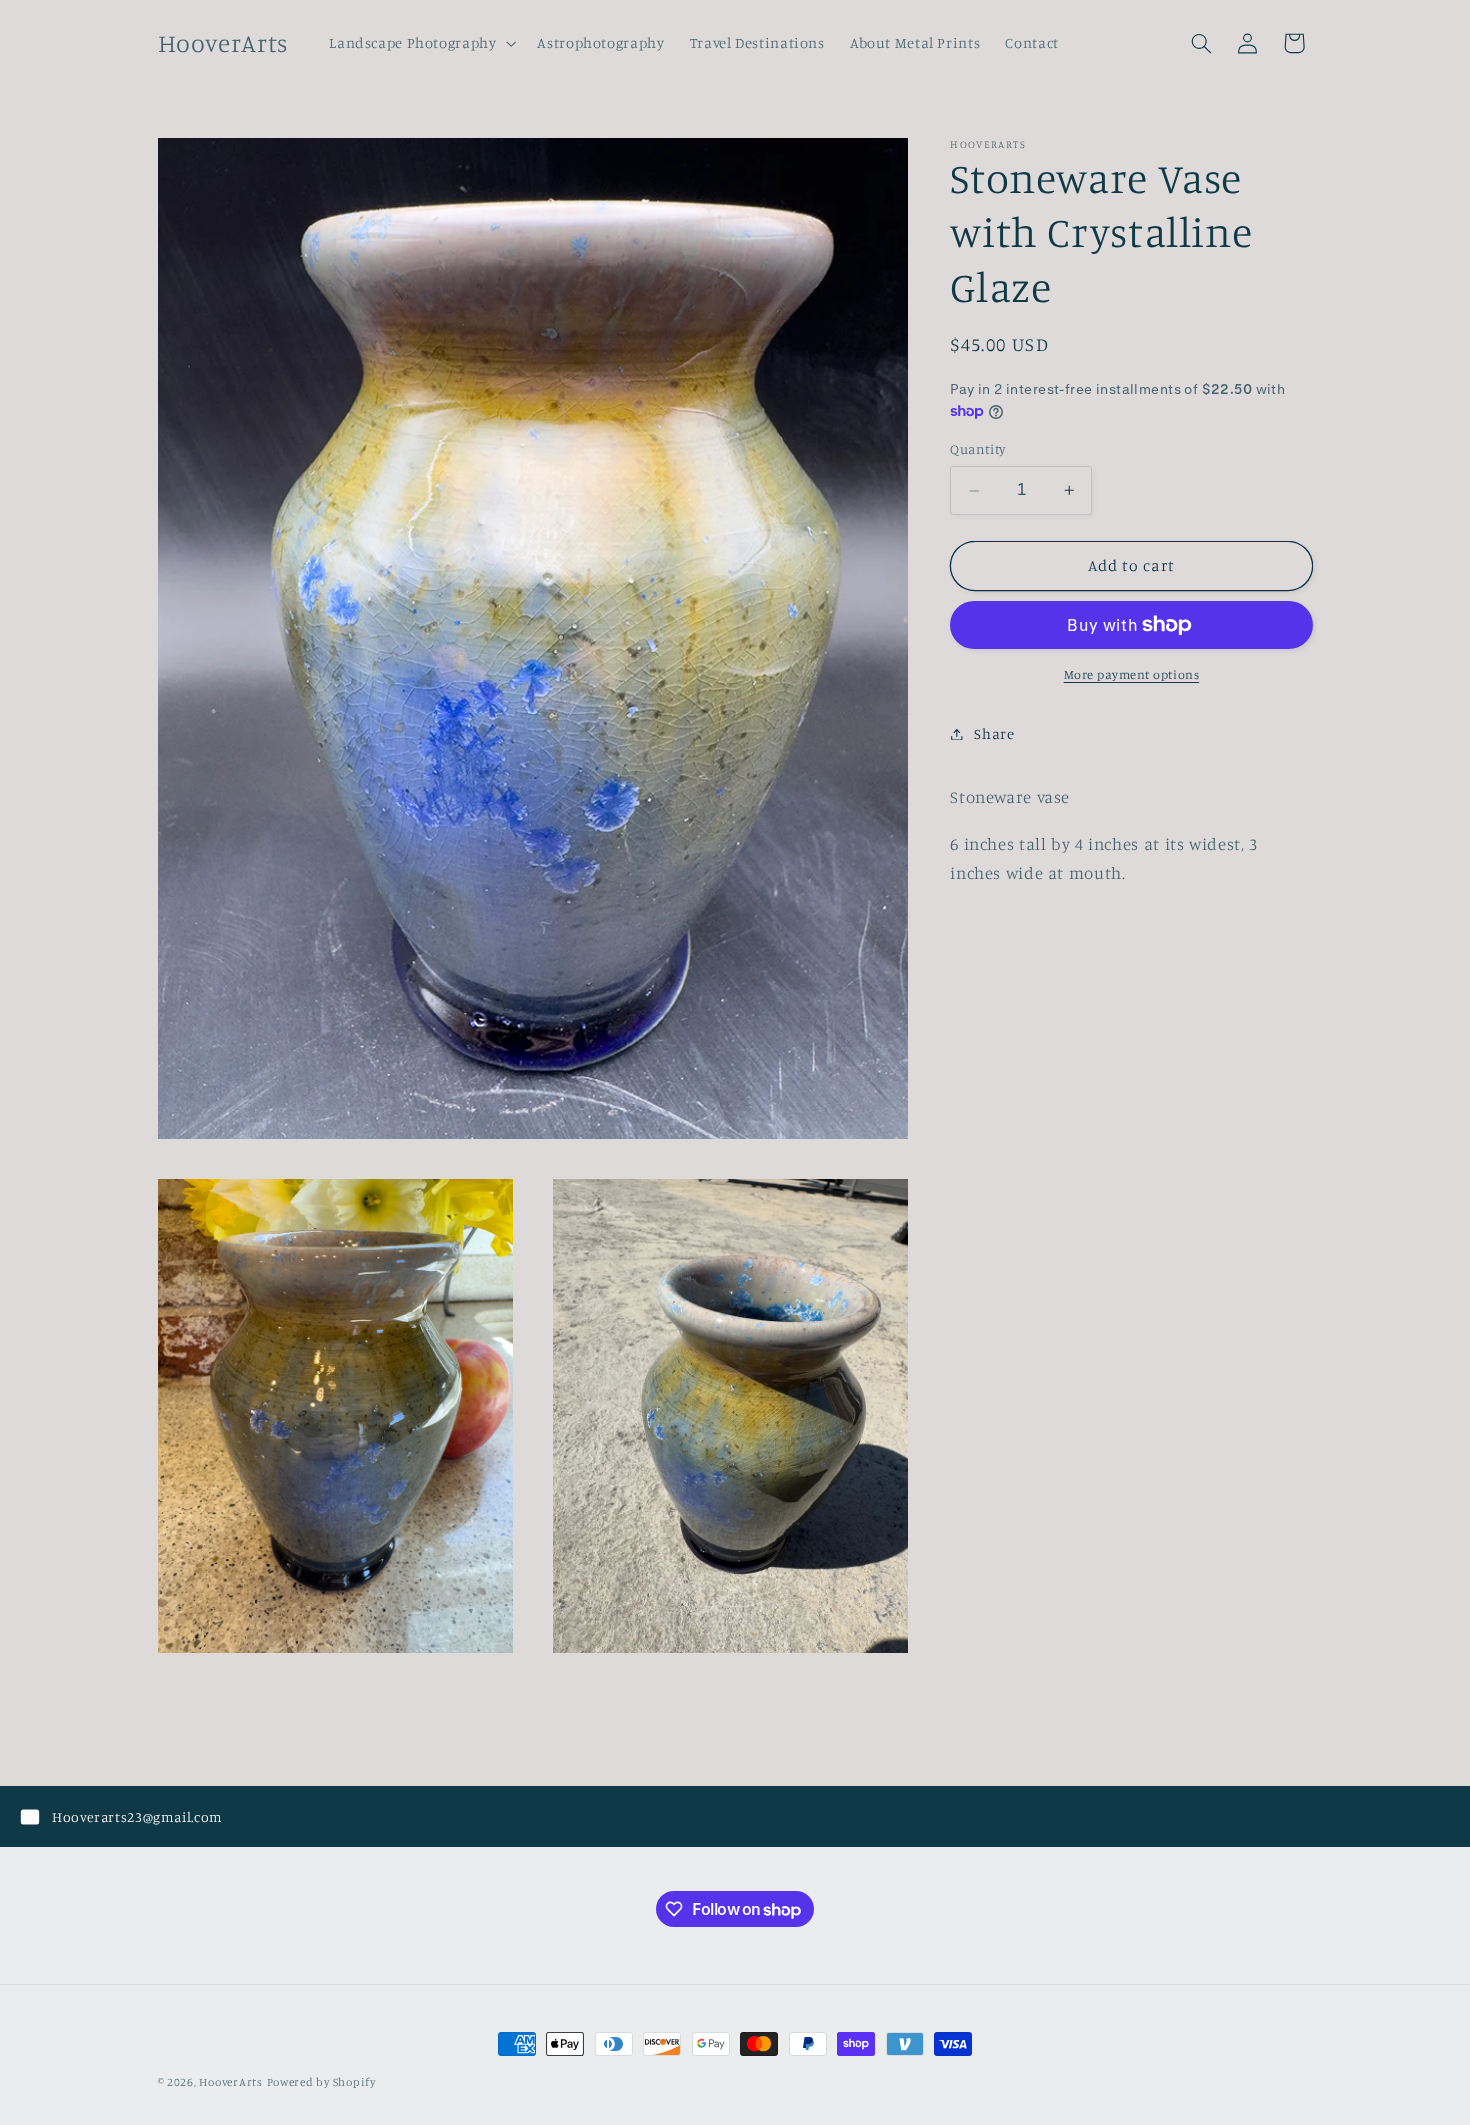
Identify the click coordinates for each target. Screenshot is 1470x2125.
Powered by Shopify (321, 2082)
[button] (421, 43)
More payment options (1132, 674)
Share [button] (994, 733)
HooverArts (230, 2082)
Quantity (977, 449)
